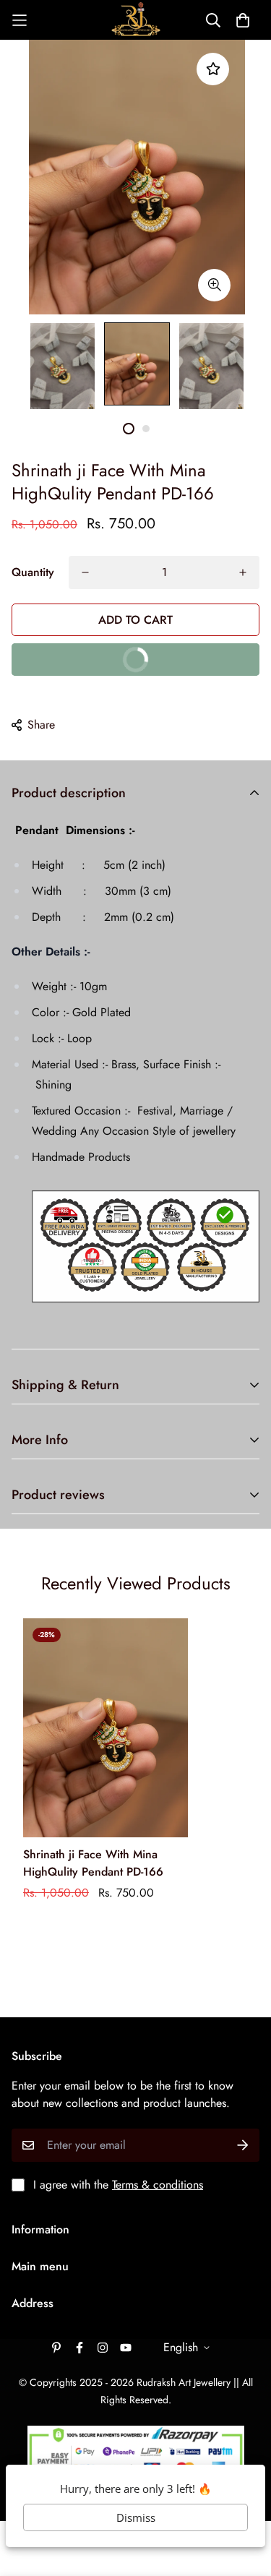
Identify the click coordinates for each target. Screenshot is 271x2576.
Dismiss (136, 2517)
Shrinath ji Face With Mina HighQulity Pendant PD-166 (93, 1863)
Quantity (33, 572)
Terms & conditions (158, 2185)
